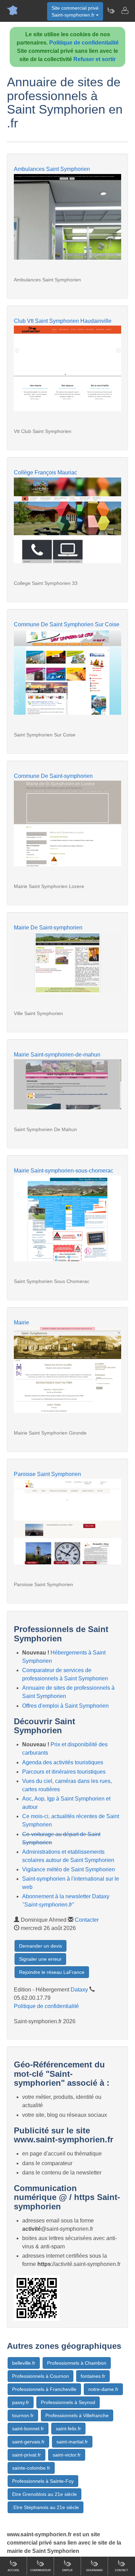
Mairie (21, 1323)
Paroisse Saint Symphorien (47, 1474)
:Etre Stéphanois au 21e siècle (46, 2507)
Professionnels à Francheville (44, 2389)
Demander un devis (40, 1946)
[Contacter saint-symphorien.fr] (125, 10)
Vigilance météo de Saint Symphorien (69, 1869)
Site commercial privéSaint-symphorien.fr (75, 11)
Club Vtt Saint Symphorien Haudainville (63, 321)
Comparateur (40, 2570)
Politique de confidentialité (84, 43)
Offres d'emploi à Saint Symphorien (65, 1706)
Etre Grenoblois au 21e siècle (44, 2494)
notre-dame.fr (103, 2389)
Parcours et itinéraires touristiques (64, 1772)
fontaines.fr (93, 2376)
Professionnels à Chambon (77, 2363)
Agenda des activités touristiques (63, 1762)
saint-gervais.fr (28, 2442)
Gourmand (94, 2570)
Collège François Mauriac (46, 472)
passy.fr (21, 2402)
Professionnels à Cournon (40, 2376)
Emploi (67, 2570)
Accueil (13, 2570)
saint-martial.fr (72, 2442)
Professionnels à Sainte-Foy (43, 2481)
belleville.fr (24, 2363)
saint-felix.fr (68, 2429)
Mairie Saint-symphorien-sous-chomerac (64, 1171)
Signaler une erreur (40, 1959)
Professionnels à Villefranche (77, 2415)
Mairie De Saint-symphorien (48, 928)
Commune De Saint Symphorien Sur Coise (67, 624)
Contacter (87, 1920)
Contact (121, 2570)
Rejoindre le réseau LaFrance (52, 1972)
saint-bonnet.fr (28, 2429)
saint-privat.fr (26, 2455)
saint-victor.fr (67, 2455)
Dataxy (79, 1990)
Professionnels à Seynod (68, 2402)
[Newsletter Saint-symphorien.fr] (111, 10)
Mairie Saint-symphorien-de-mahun (57, 1055)
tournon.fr (23, 2415)
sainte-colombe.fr (31, 2468)
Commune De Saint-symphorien (53, 776)
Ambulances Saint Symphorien (52, 169)
